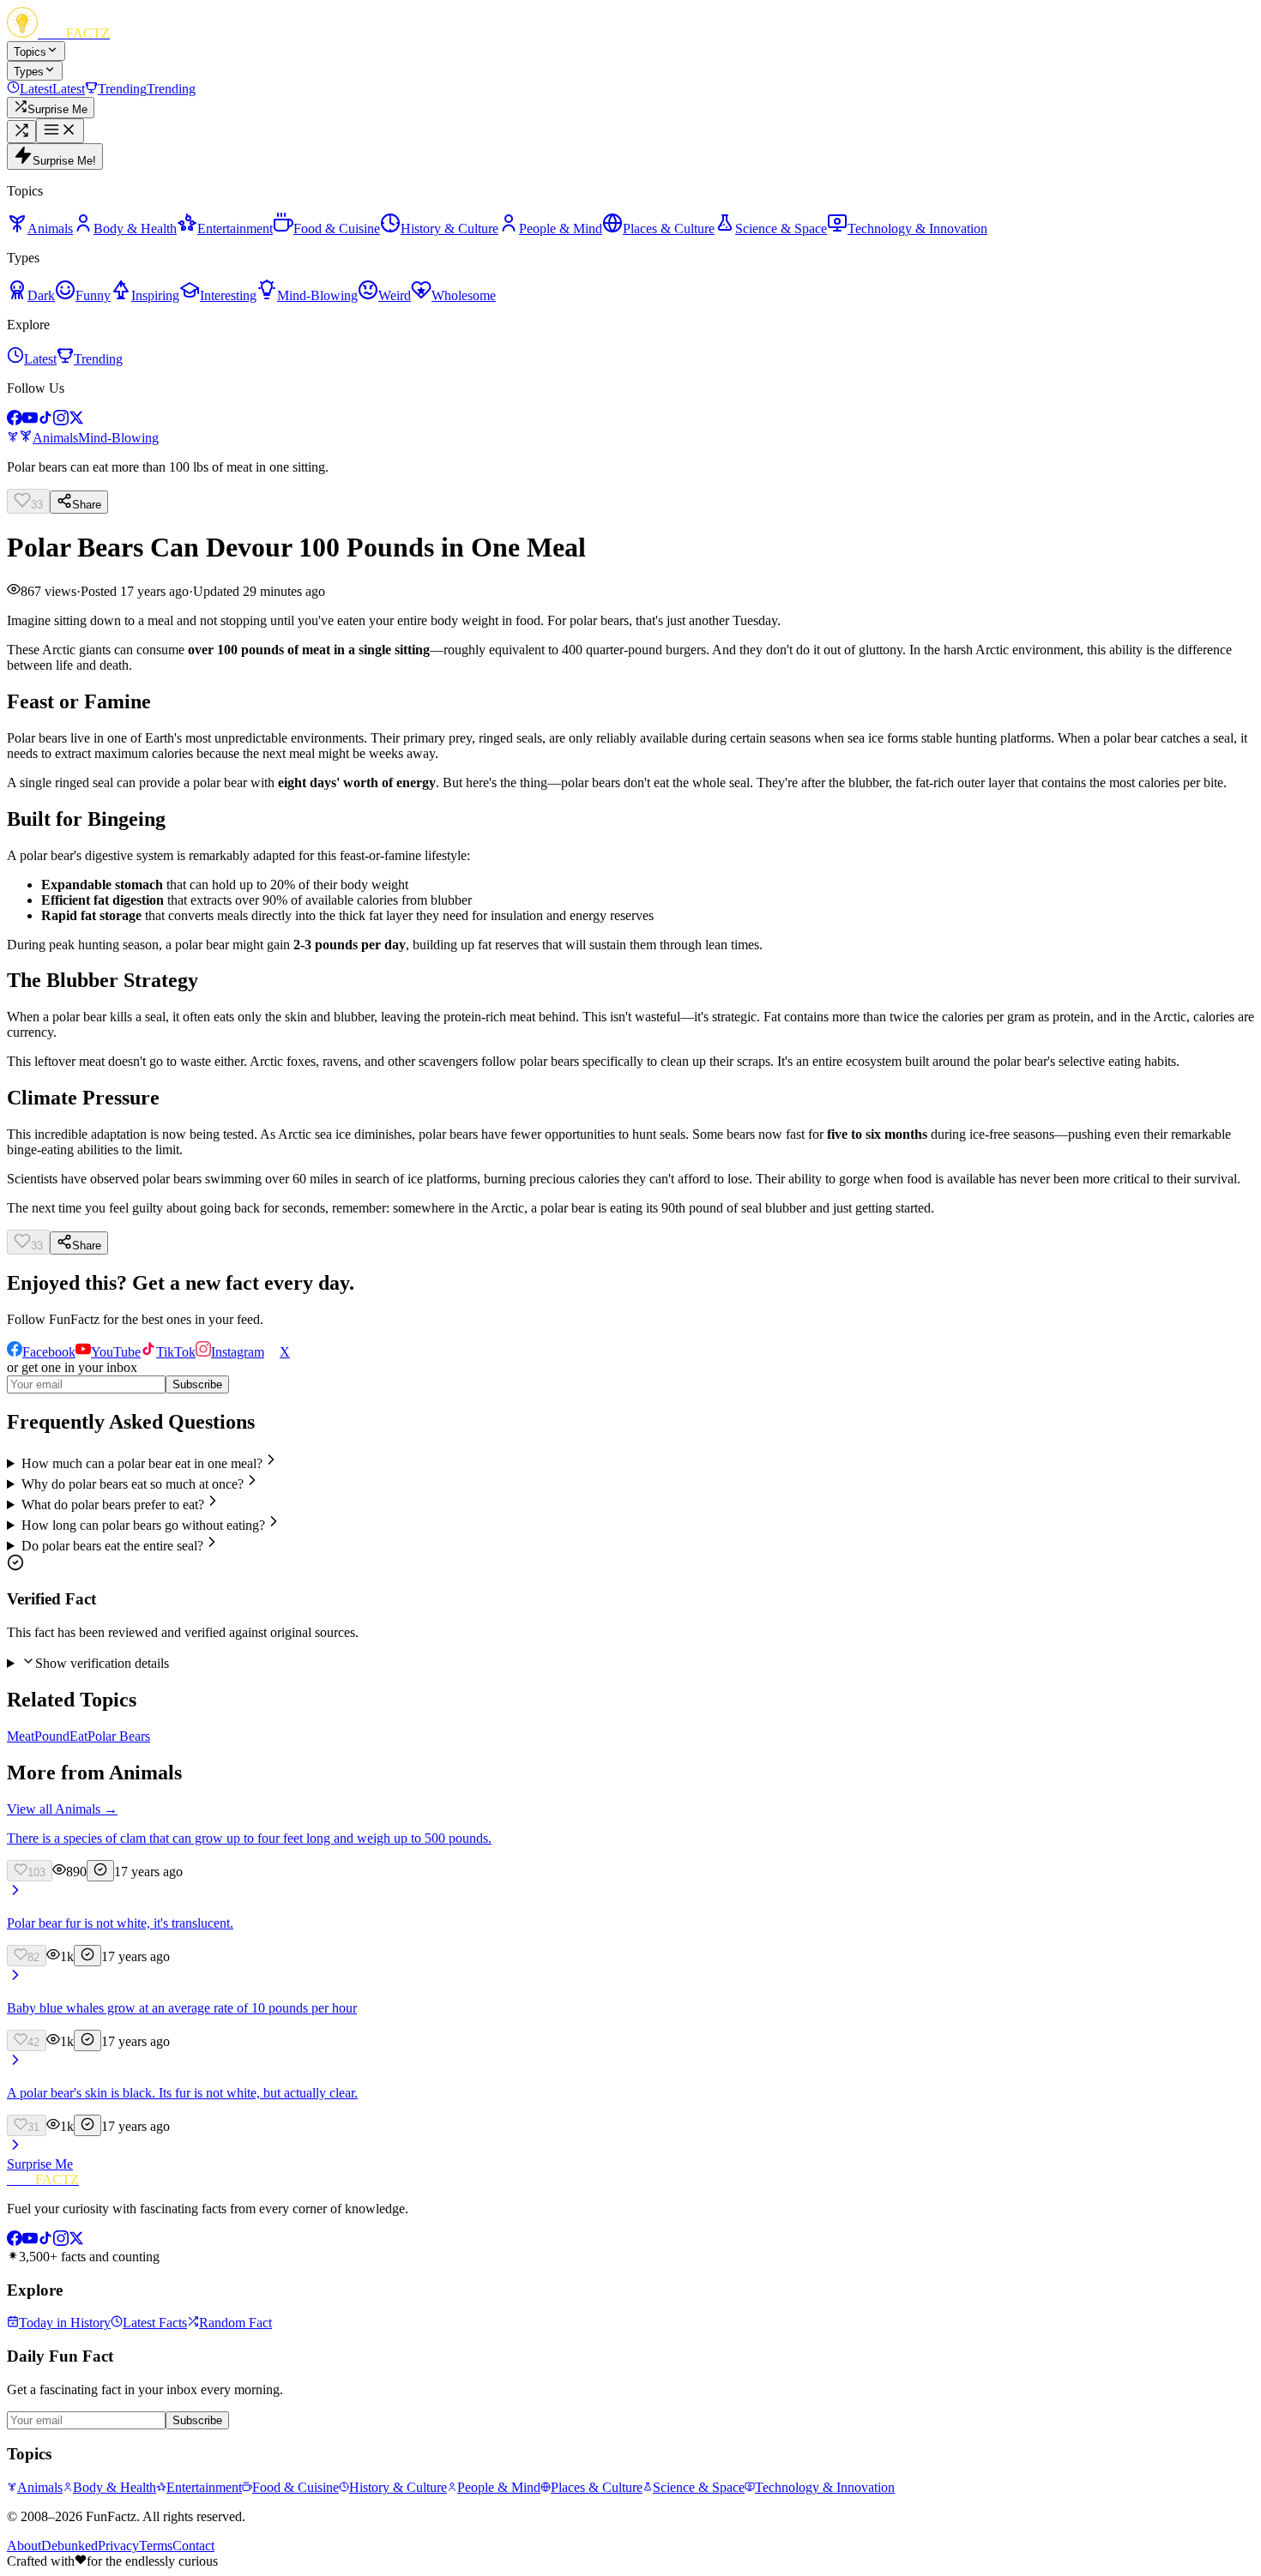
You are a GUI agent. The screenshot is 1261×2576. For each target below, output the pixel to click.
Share (87, 505)
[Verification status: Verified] (100, 1871)
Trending (98, 359)
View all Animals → (62, 1809)
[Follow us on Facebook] (15, 421)
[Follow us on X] (76, 421)
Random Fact (235, 2323)
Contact (193, 2546)
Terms (156, 2546)
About (24, 2546)
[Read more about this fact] (15, 1894)
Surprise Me (40, 2164)
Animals (55, 438)
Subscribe (197, 1384)
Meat (21, 1736)
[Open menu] (60, 131)
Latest (40, 359)
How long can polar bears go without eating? (143, 1525)
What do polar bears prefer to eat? (113, 1505)
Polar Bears (119, 1736)
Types (29, 72)
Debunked (69, 2546)
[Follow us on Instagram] (61, 421)
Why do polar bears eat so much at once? (133, 1484)
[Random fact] (21, 132)
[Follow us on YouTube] (30, 421)
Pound (52, 1736)
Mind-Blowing (118, 438)
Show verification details (102, 1663)
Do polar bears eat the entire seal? (112, 1546)
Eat (78, 1736)
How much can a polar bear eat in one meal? (142, 1463)
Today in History (65, 2323)
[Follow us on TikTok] (45, 421)
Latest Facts (155, 2323)
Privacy (118, 2546)
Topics (30, 52)
